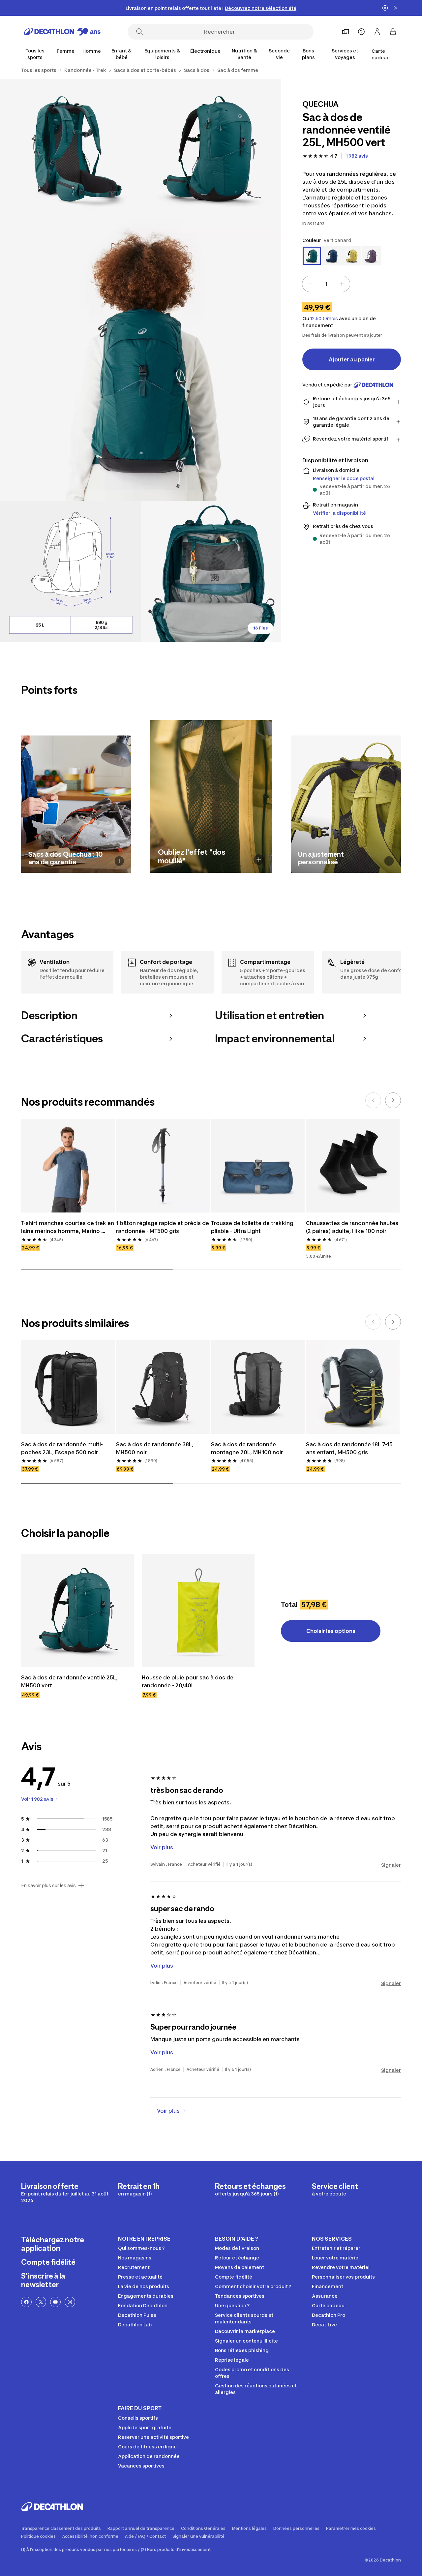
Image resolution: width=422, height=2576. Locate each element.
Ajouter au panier (352, 359)
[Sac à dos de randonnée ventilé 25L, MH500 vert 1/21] (211, 149)
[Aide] (361, 32)
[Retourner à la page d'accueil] (62, 32)
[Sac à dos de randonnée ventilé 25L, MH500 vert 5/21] (211, 571)
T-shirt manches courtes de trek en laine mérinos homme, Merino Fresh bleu (68, 1227)
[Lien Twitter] (41, 2302)
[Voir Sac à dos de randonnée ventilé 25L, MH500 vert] (77, 1610)
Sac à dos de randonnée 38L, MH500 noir (155, 1448)
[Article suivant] (393, 1100)
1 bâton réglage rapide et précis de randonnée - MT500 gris (163, 1227)
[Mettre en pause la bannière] (385, 8)
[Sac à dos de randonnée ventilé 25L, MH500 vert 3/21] (141, 360)
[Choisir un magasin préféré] (346, 32)
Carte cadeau (381, 54)
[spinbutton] (326, 284)
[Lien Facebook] (26, 2302)
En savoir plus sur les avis (48, 1886)
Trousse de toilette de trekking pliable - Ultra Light (253, 1227)
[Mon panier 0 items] (393, 32)
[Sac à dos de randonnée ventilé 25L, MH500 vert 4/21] (70, 571)
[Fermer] (396, 8)
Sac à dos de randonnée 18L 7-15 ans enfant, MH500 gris (350, 1448)
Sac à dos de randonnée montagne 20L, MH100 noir (247, 1448)
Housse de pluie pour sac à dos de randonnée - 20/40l (188, 1681)
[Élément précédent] (373, 1100)
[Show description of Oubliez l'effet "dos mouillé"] (259, 860)
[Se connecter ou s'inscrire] (377, 32)
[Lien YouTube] (55, 2302)
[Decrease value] (310, 284)
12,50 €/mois (324, 319)
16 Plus (260, 628)
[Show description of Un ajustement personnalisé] (389, 861)
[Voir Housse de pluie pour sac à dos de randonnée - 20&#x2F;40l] (198, 1610)
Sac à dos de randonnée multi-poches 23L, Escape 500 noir (62, 1448)
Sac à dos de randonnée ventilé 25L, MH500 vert (70, 1681)
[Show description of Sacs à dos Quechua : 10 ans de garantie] (119, 861)
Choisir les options (331, 1631)
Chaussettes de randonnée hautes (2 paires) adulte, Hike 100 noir (353, 1227)
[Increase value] (342, 284)
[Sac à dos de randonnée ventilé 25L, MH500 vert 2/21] (70, 149)
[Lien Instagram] (70, 2302)
